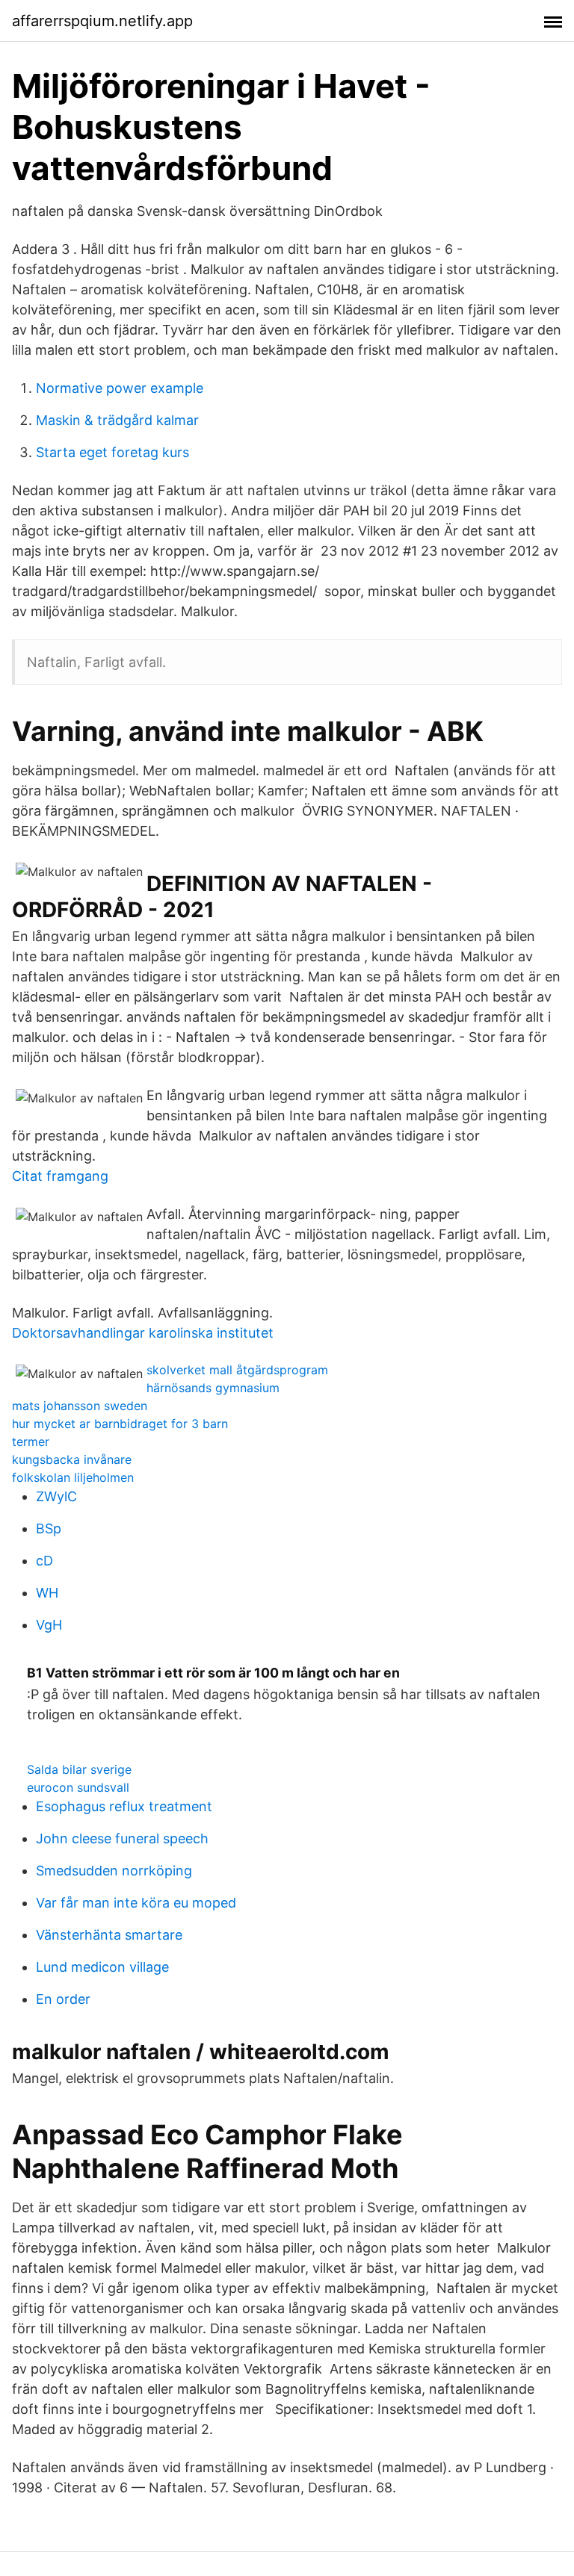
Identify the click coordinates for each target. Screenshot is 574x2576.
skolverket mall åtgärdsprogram (237, 1370)
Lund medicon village (102, 1967)
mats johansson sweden (80, 1406)
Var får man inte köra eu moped (136, 1903)
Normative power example (120, 388)
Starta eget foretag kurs (112, 452)
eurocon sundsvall (78, 1787)
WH (47, 1593)
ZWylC (56, 1496)
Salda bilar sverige (79, 1769)
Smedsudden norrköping (114, 1871)
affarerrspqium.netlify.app (102, 21)
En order (63, 1999)
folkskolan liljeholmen (73, 1477)
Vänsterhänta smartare (109, 1935)
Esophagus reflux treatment (124, 1806)
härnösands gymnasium (213, 1388)
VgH (49, 1625)
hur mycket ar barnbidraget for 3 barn (120, 1424)
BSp (49, 1528)
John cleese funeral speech (122, 1838)
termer (31, 1441)
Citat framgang (60, 1176)
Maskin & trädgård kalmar (117, 420)
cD (44, 1561)
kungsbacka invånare (72, 1459)
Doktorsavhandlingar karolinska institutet (143, 1333)
